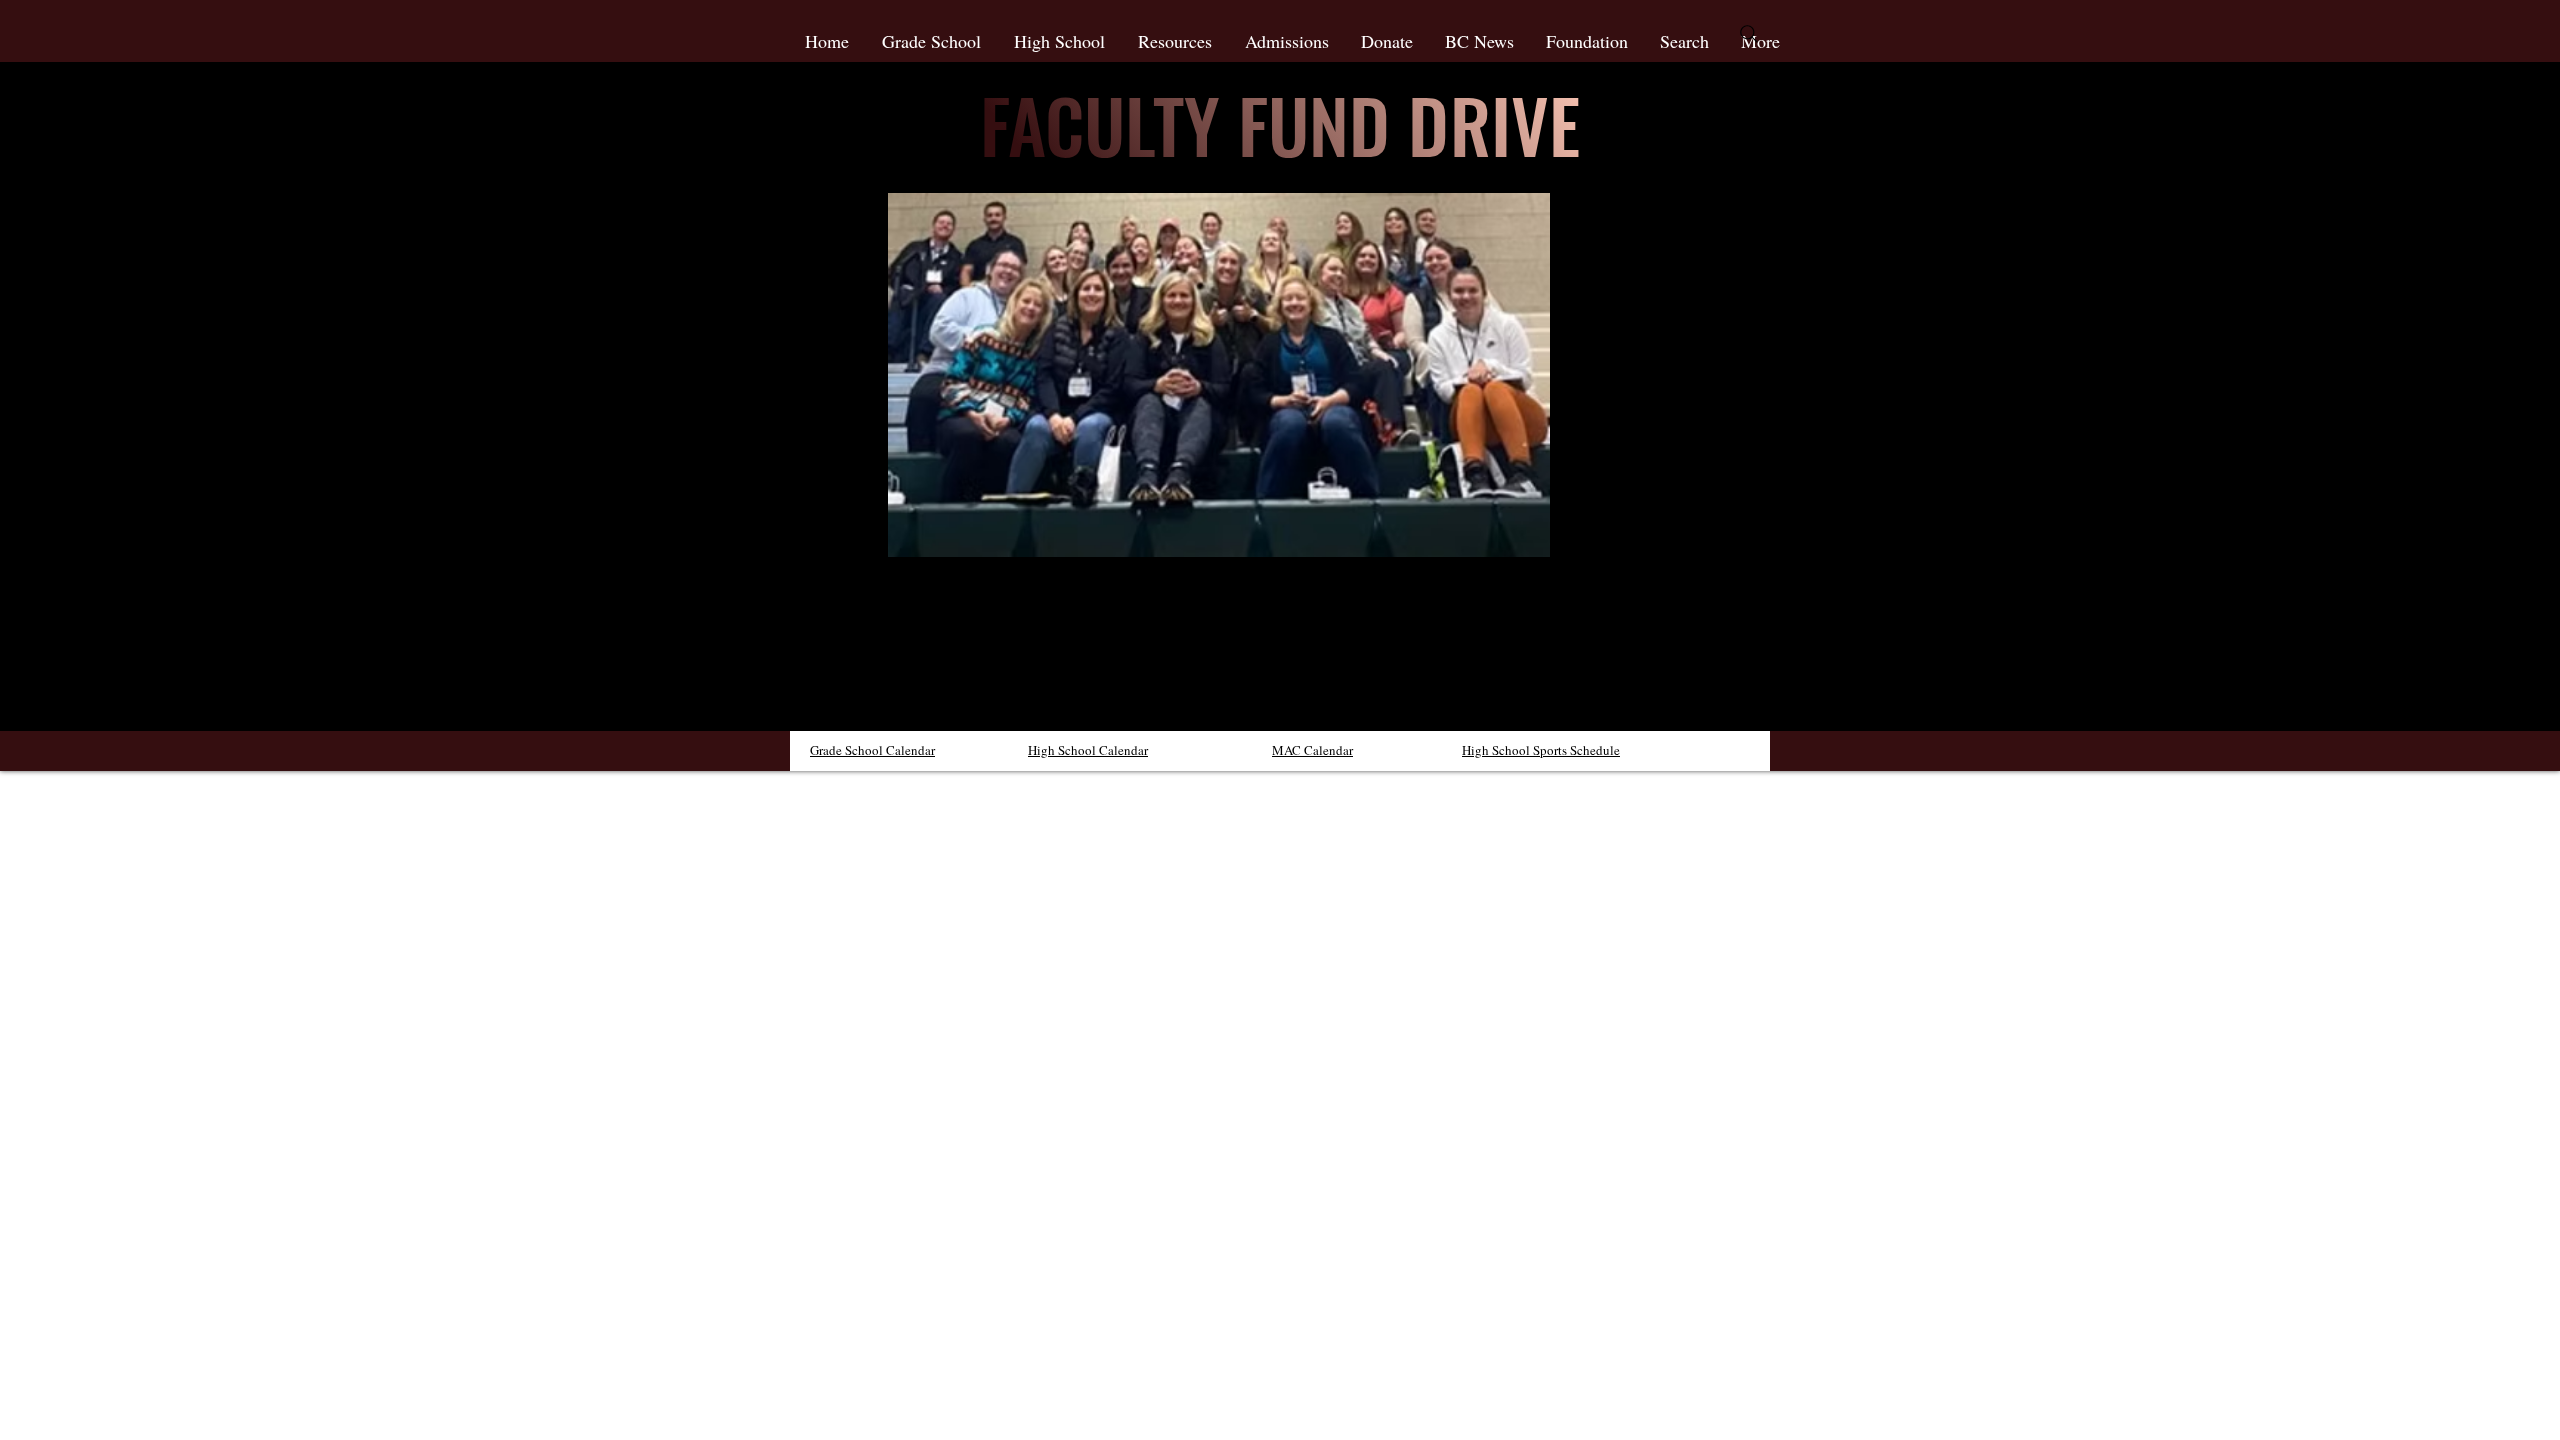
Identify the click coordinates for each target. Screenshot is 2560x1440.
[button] (1176, 41)
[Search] (1749, 34)
